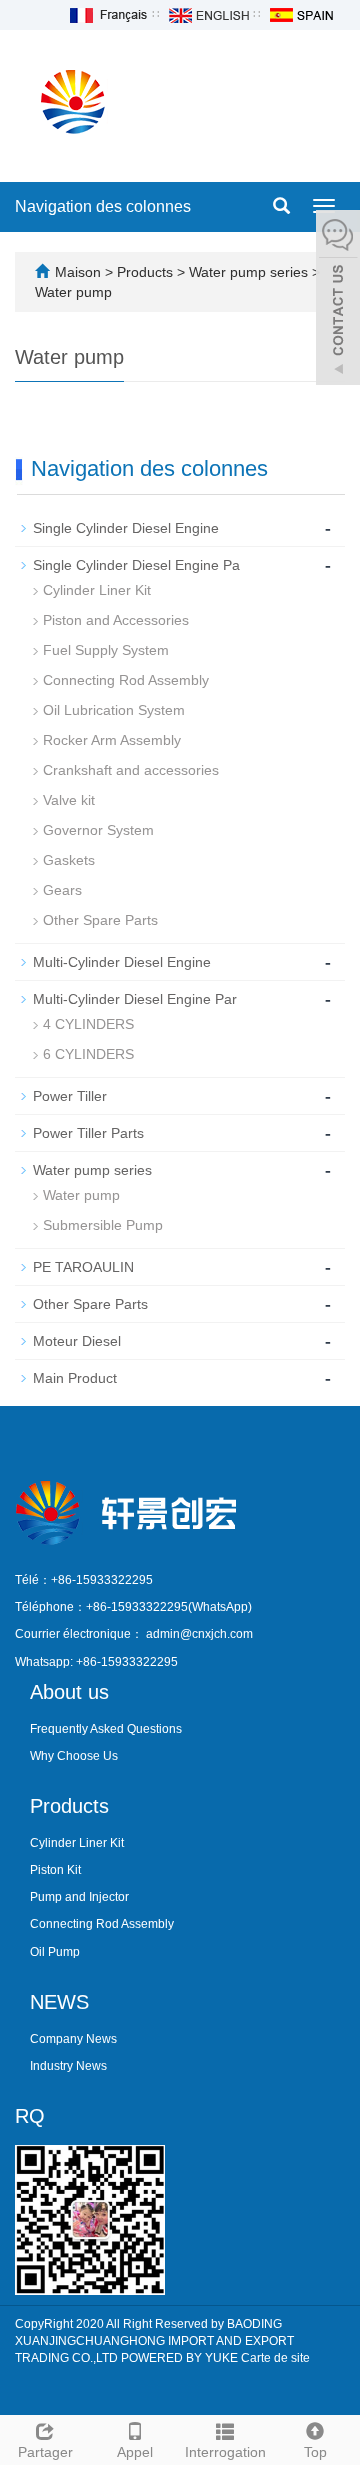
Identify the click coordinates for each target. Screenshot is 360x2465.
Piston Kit (55, 1870)
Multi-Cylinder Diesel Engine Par (135, 999)
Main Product (75, 1378)
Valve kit (69, 800)
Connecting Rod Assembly (126, 680)
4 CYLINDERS (88, 1024)
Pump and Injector (79, 1897)
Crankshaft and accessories (131, 770)
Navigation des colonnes (103, 206)
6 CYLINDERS (88, 1054)
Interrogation (225, 2452)
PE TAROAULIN (83, 1267)
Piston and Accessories (116, 620)
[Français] (106, 14)
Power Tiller (70, 1096)
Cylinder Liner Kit (97, 590)
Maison (78, 272)
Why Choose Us (74, 1756)
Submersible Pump (103, 1225)
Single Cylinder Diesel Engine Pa (136, 565)
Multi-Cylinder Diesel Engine (122, 962)
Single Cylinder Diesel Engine (126, 528)
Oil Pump (55, 1952)
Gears (62, 890)
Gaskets (69, 860)
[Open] (338, 300)
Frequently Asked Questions (106, 1729)
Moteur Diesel (77, 1341)
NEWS (59, 2002)
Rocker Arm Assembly (112, 740)
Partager (45, 2452)
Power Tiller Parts (88, 1133)
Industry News (68, 2066)
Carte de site (275, 2358)
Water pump (73, 292)
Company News (73, 2039)
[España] (301, 14)
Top (315, 2452)
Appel (135, 2452)
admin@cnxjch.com (199, 1634)
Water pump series (248, 272)
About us (69, 1692)
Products (147, 272)
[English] (208, 14)
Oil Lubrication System (114, 710)
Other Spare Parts (100, 920)
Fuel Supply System (106, 650)
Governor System (98, 830)
